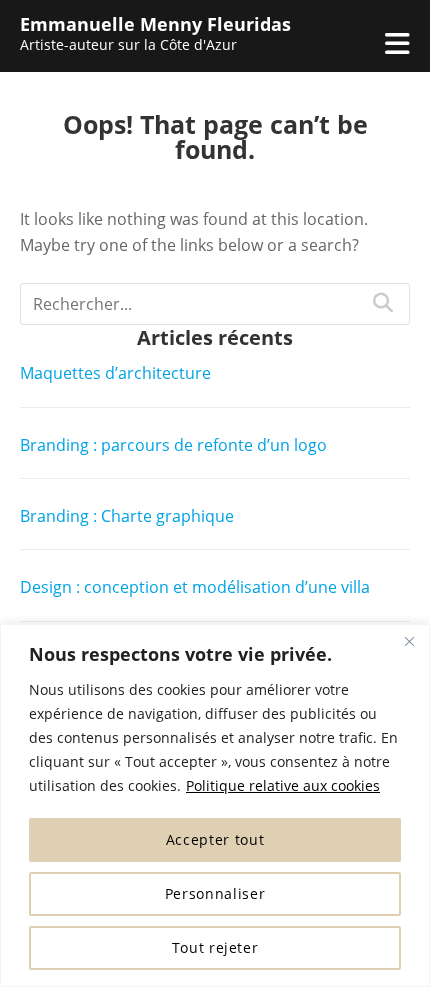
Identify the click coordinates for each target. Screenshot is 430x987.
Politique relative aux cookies (283, 785)
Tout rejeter (215, 947)
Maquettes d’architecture (115, 373)
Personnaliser (215, 893)
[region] (215, 805)
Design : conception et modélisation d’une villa (195, 587)
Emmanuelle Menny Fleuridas (155, 24)
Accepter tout (215, 839)
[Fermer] (409, 641)
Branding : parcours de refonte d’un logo (173, 445)
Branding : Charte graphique (127, 516)
